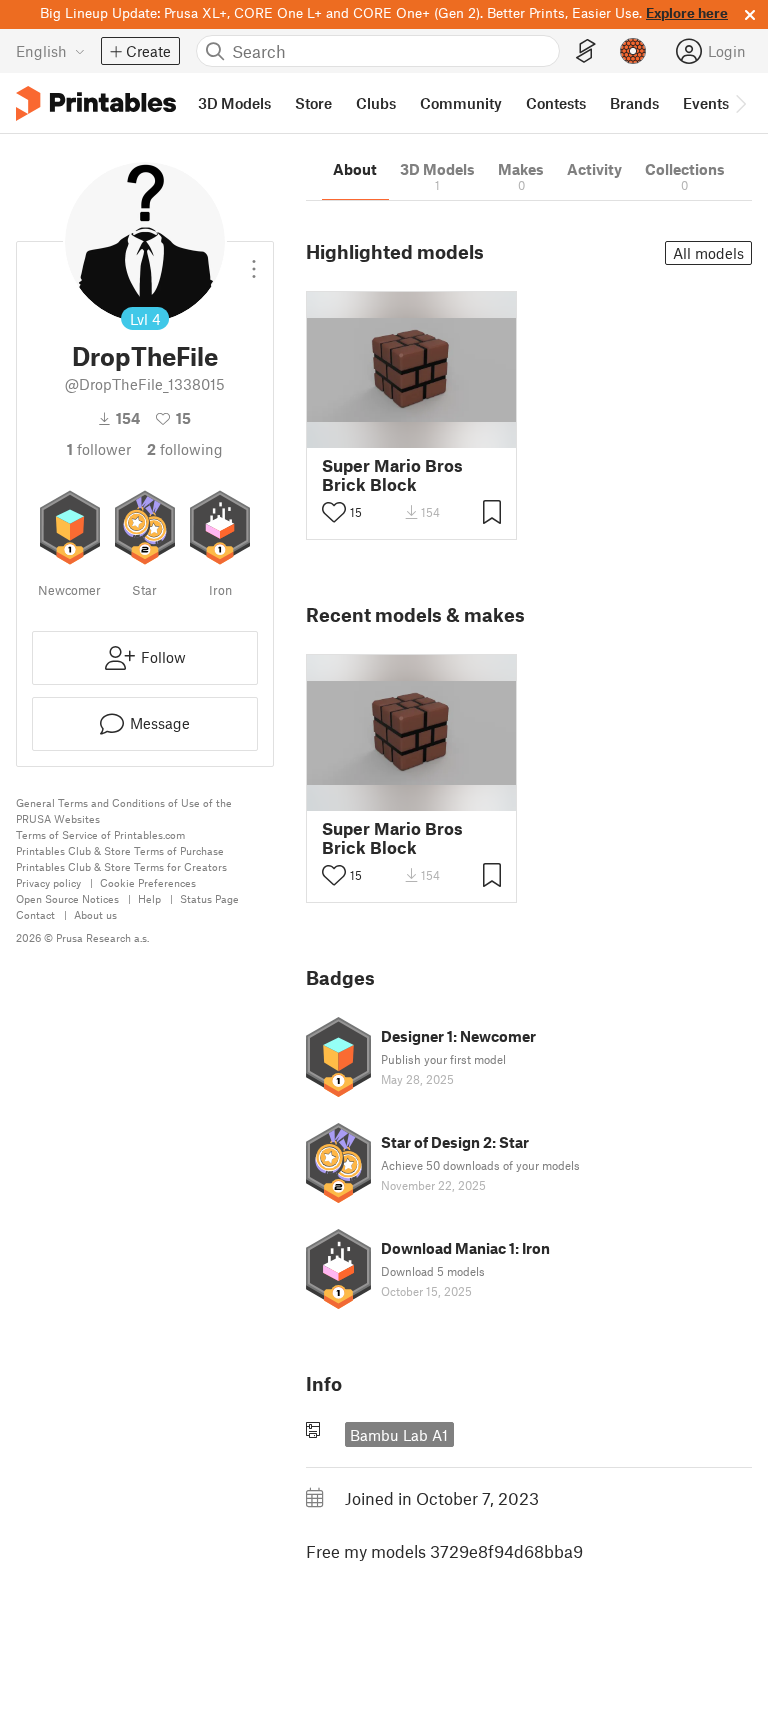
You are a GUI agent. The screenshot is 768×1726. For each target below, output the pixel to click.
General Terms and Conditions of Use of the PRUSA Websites (124, 810)
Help (149, 898)
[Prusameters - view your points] (633, 51)
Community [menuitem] (461, 103)
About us (95, 914)
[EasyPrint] (586, 51)
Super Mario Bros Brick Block (392, 475)
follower (99, 449)
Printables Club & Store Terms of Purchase (120, 850)
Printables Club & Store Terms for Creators (121, 866)
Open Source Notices (67, 898)
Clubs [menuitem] (376, 103)
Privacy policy (48, 882)
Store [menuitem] (313, 103)
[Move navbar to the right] (740, 103)
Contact (35, 914)
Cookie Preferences (148, 882)
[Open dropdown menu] (254, 261)
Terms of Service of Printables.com (100, 834)
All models (708, 253)
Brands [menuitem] (634, 103)
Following (185, 449)
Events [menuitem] (706, 103)
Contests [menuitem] (556, 103)
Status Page (209, 898)
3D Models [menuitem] (234, 103)
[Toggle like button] (334, 512)
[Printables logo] (96, 103)
